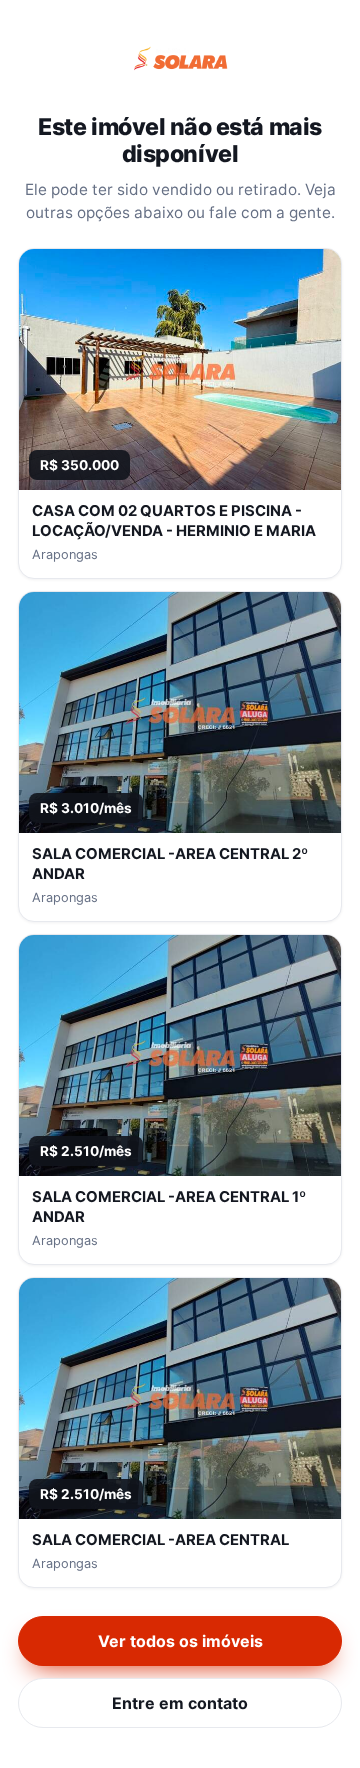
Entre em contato (180, 1703)
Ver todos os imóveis (180, 1641)
